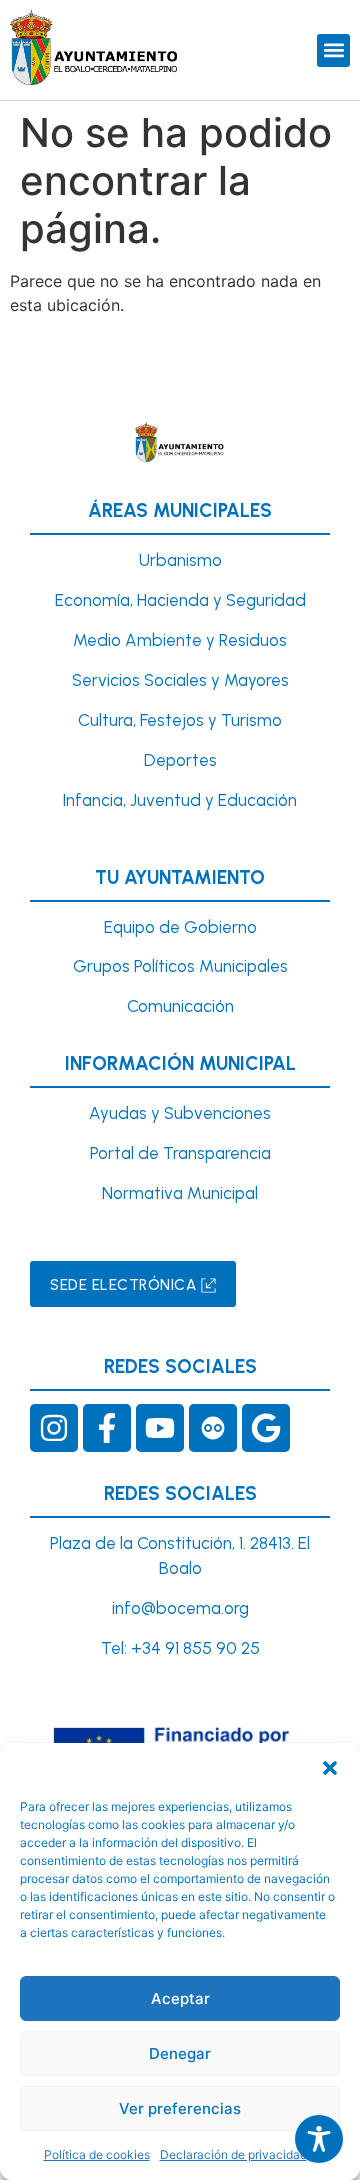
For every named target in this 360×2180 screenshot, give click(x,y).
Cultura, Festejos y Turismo (180, 720)
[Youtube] (160, 1428)
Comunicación (180, 1006)
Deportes (180, 760)
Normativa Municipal (180, 1193)
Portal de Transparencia (180, 1153)
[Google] (266, 1428)
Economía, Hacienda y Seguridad (180, 600)
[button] (330, 1768)
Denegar (180, 2053)
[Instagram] (54, 1428)
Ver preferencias (180, 2108)
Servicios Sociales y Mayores (180, 680)
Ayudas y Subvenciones (180, 1113)
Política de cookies (97, 2154)
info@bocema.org (180, 1608)
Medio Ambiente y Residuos (180, 640)
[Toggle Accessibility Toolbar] (319, 2139)
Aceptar (180, 1998)
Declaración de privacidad (233, 2154)
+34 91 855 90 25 (195, 1648)
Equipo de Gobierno (180, 927)
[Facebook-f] (107, 1428)
